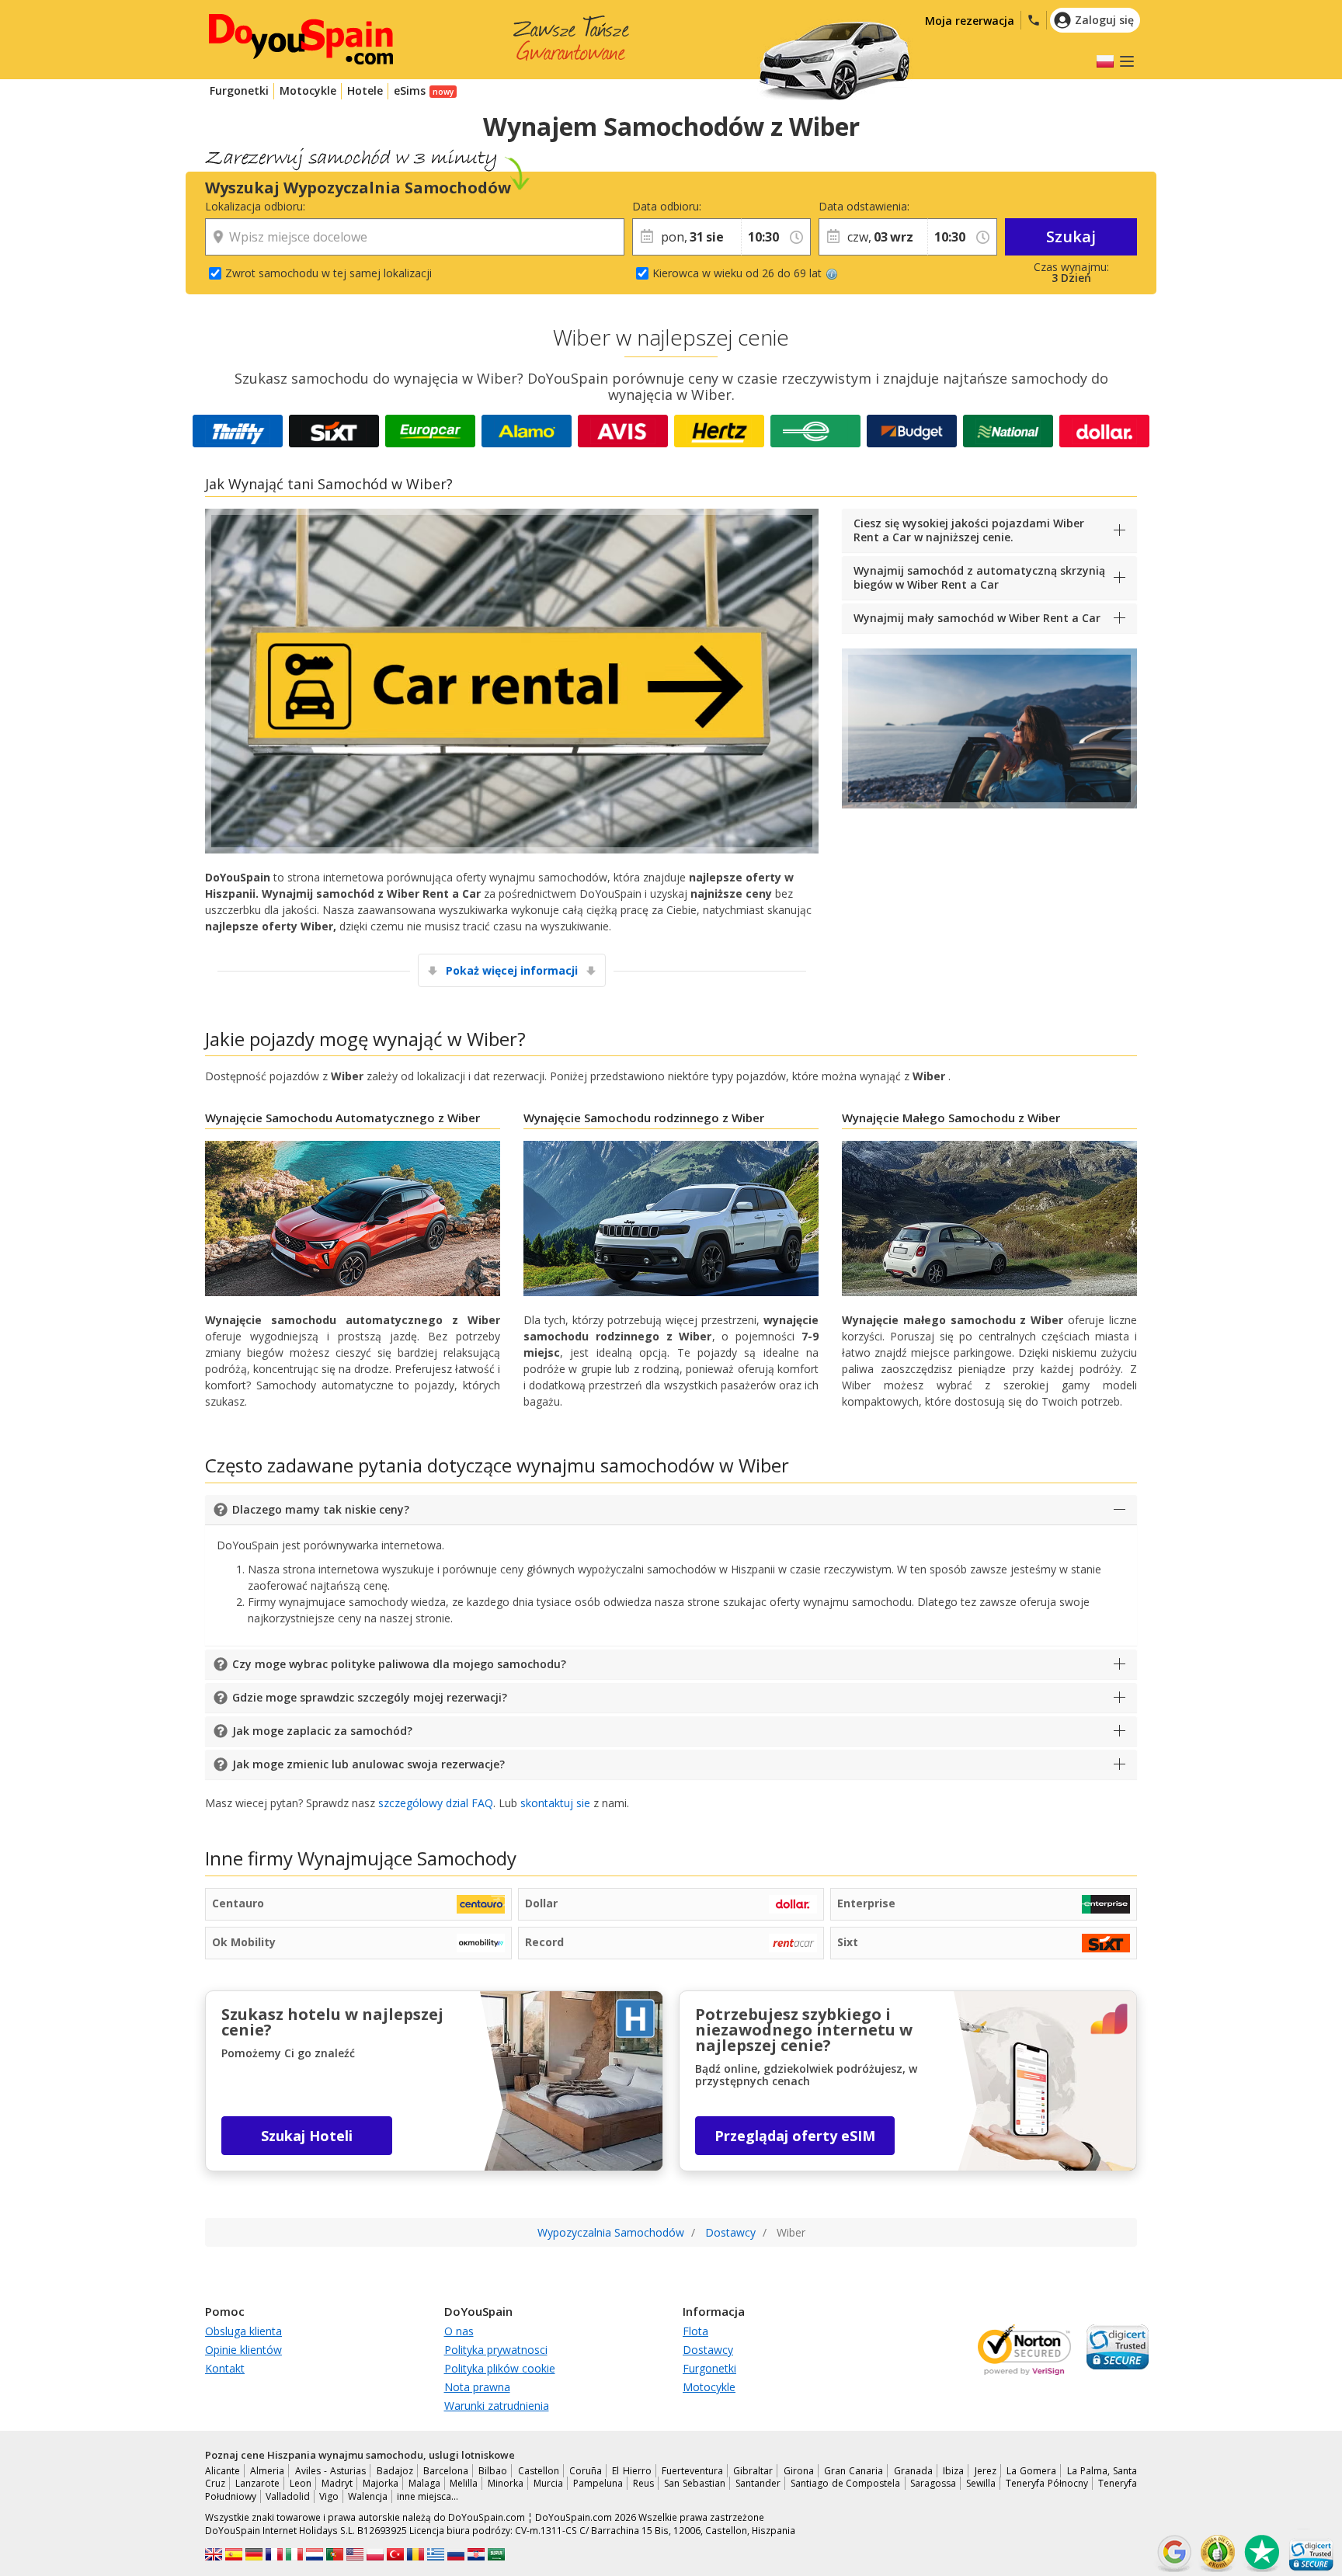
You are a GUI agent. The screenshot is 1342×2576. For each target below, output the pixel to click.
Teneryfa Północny (1047, 2483)
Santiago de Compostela (846, 2483)
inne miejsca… (428, 2496)
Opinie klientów (243, 2350)
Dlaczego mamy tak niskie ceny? (321, 1509)
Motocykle (308, 90)
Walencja (368, 2496)
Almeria (267, 2471)
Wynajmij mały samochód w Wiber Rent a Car (977, 618)
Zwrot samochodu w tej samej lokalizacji (329, 273)
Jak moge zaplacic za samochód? (322, 1731)
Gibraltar (753, 2471)
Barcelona (446, 2471)
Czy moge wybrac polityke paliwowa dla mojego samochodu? (399, 1664)
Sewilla (981, 2483)
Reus (643, 2483)
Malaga (424, 2483)
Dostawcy (708, 2350)
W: (747, 206)
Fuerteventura (692, 2471)
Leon (301, 2483)
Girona (799, 2471)
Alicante (223, 2471)
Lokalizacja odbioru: (255, 206)
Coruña (586, 2471)
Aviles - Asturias (331, 2471)
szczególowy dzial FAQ (436, 1803)
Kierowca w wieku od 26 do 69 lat (737, 273)
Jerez (986, 2471)
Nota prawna (477, 2387)
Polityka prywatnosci (496, 2350)
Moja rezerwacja (970, 21)
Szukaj (1071, 236)
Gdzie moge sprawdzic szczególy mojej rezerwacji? (370, 1697)
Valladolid (288, 2496)
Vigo (329, 2496)
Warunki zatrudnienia (497, 2406)
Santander (758, 2483)
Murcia (548, 2483)
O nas (459, 2331)
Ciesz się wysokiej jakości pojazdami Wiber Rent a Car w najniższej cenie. (969, 530)
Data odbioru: (667, 206)
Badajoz (395, 2471)
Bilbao (493, 2471)
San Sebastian (695, 2483)
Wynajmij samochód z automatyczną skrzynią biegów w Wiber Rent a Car (979, 577)
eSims (410, 90)
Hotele (365, 90)
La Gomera (1031, 2471)
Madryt (337, 2483)
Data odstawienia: (864, 206)
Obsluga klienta (243, 2331)
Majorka (381, 2483)
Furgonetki (239, 90)
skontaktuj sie (555, 1803)
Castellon (539, 2471)
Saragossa (933, 2483)
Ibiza (953, 2471)
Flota (695, 2331)
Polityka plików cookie (500, 2368)
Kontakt (225, 2368)
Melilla (464, 2483)
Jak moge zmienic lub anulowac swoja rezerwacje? (369, 1764)
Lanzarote (257, 2483)
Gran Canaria (854, 2471)
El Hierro (631, 2471)
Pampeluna (598, 2483)
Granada (913, 2471)
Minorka (506, 2483)
